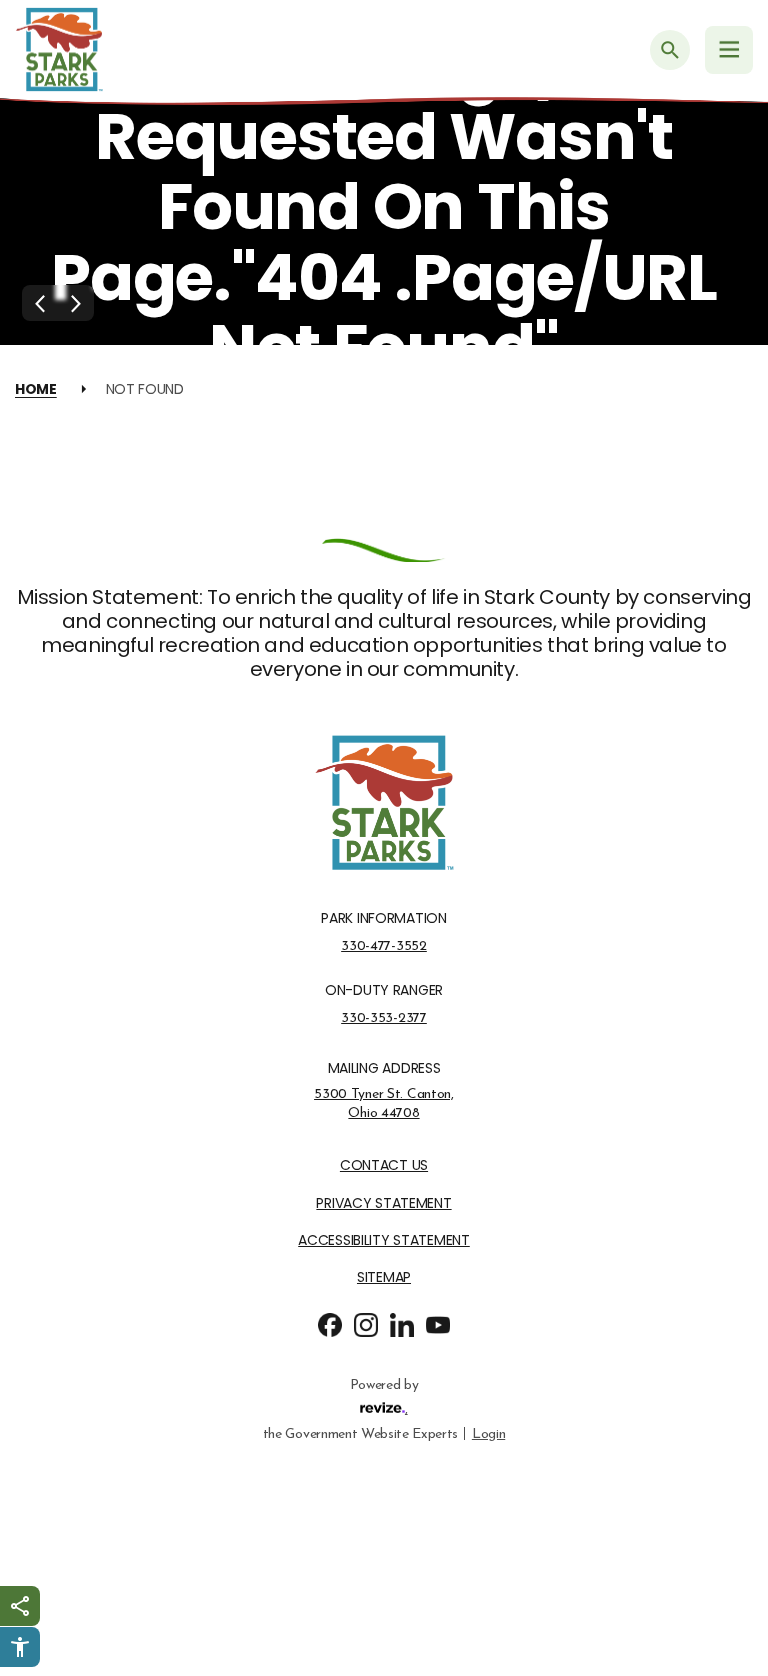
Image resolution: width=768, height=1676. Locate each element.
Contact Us (384, 1165)
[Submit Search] (670, 50)
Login (488, 1434)
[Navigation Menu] (729, 50)
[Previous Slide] (40, 303)
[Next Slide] (76, 303)
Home (36, 389)
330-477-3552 (384, 946)
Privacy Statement (383, 1203)
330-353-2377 (384, 1018)
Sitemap (384, 1277)
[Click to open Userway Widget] (20, 1647)
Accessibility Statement (384, 1240)
